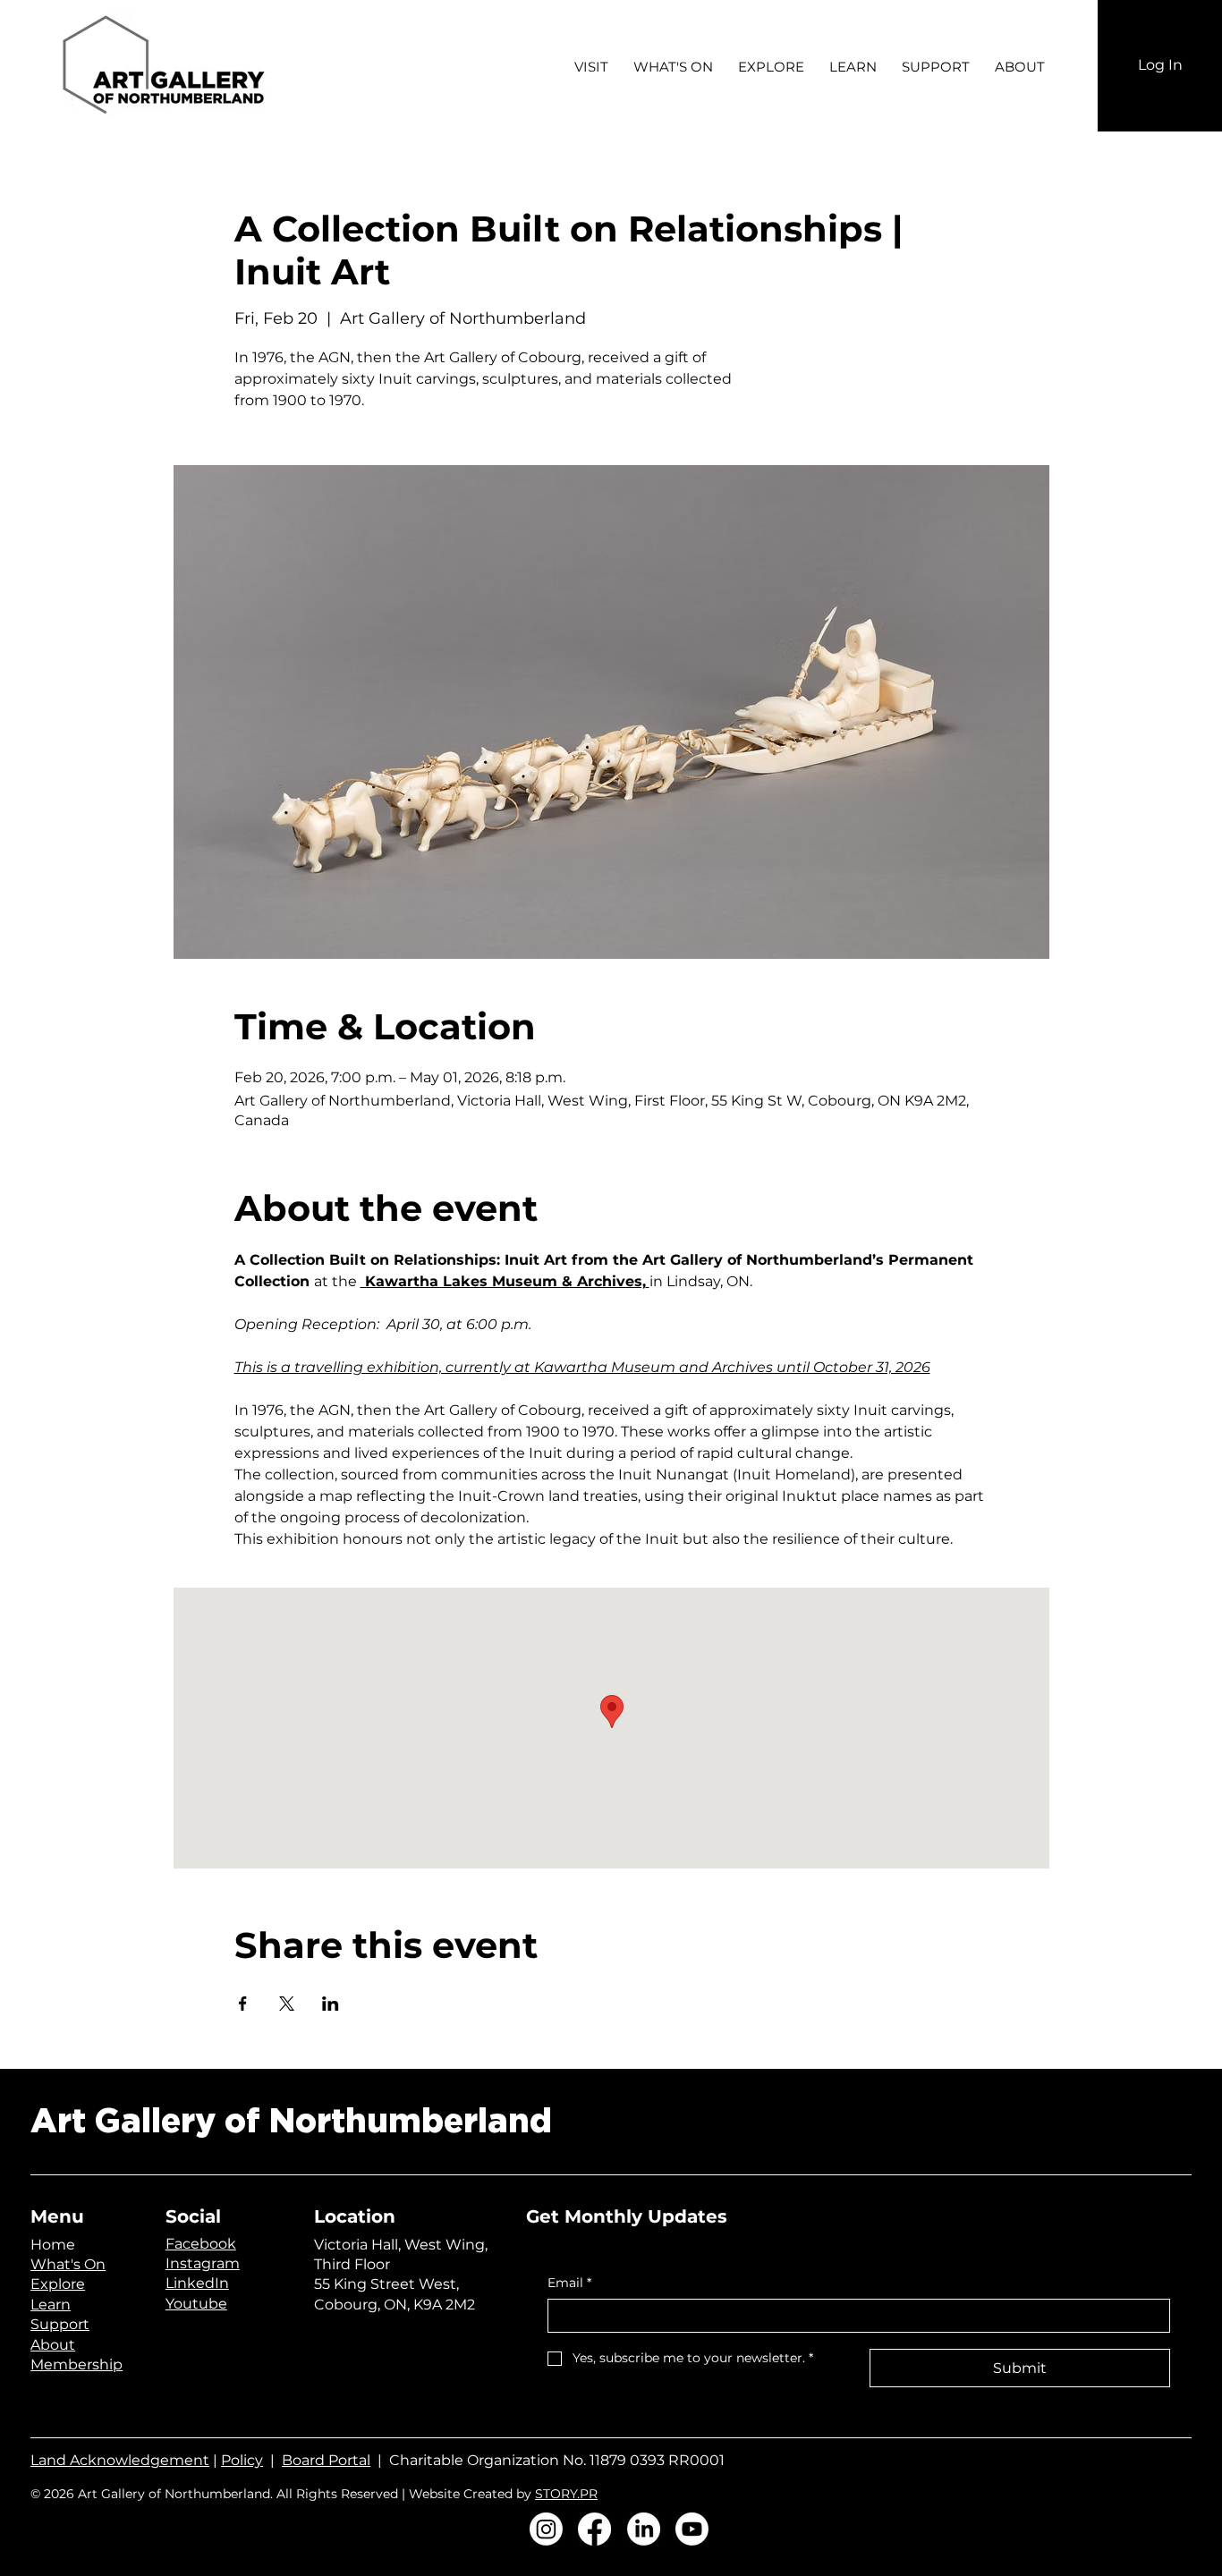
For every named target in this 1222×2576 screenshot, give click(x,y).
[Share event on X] (287, 2004)
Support (60, 2324)
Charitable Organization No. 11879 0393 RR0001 (557, 2460)
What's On (68, 2264)
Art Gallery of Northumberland (291, 2122)
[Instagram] (546, 2529)
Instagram (203, 2263)
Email (569, 2283)
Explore (58, 2284)
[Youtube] (692, 2529)
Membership (76, 2364)
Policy (242, 2460)
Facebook (201, 2244)
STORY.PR (566, 2494)
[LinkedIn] (644, 2529)
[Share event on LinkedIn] (331, 2004)
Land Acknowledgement (120, 2460)
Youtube (196, 2304)
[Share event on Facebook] (243, 2004)
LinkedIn (197, 2283)
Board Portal (326, 2460)
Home (53, 2245)
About (53, 2345)
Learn (51, 2305)
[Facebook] (594, 2529)
